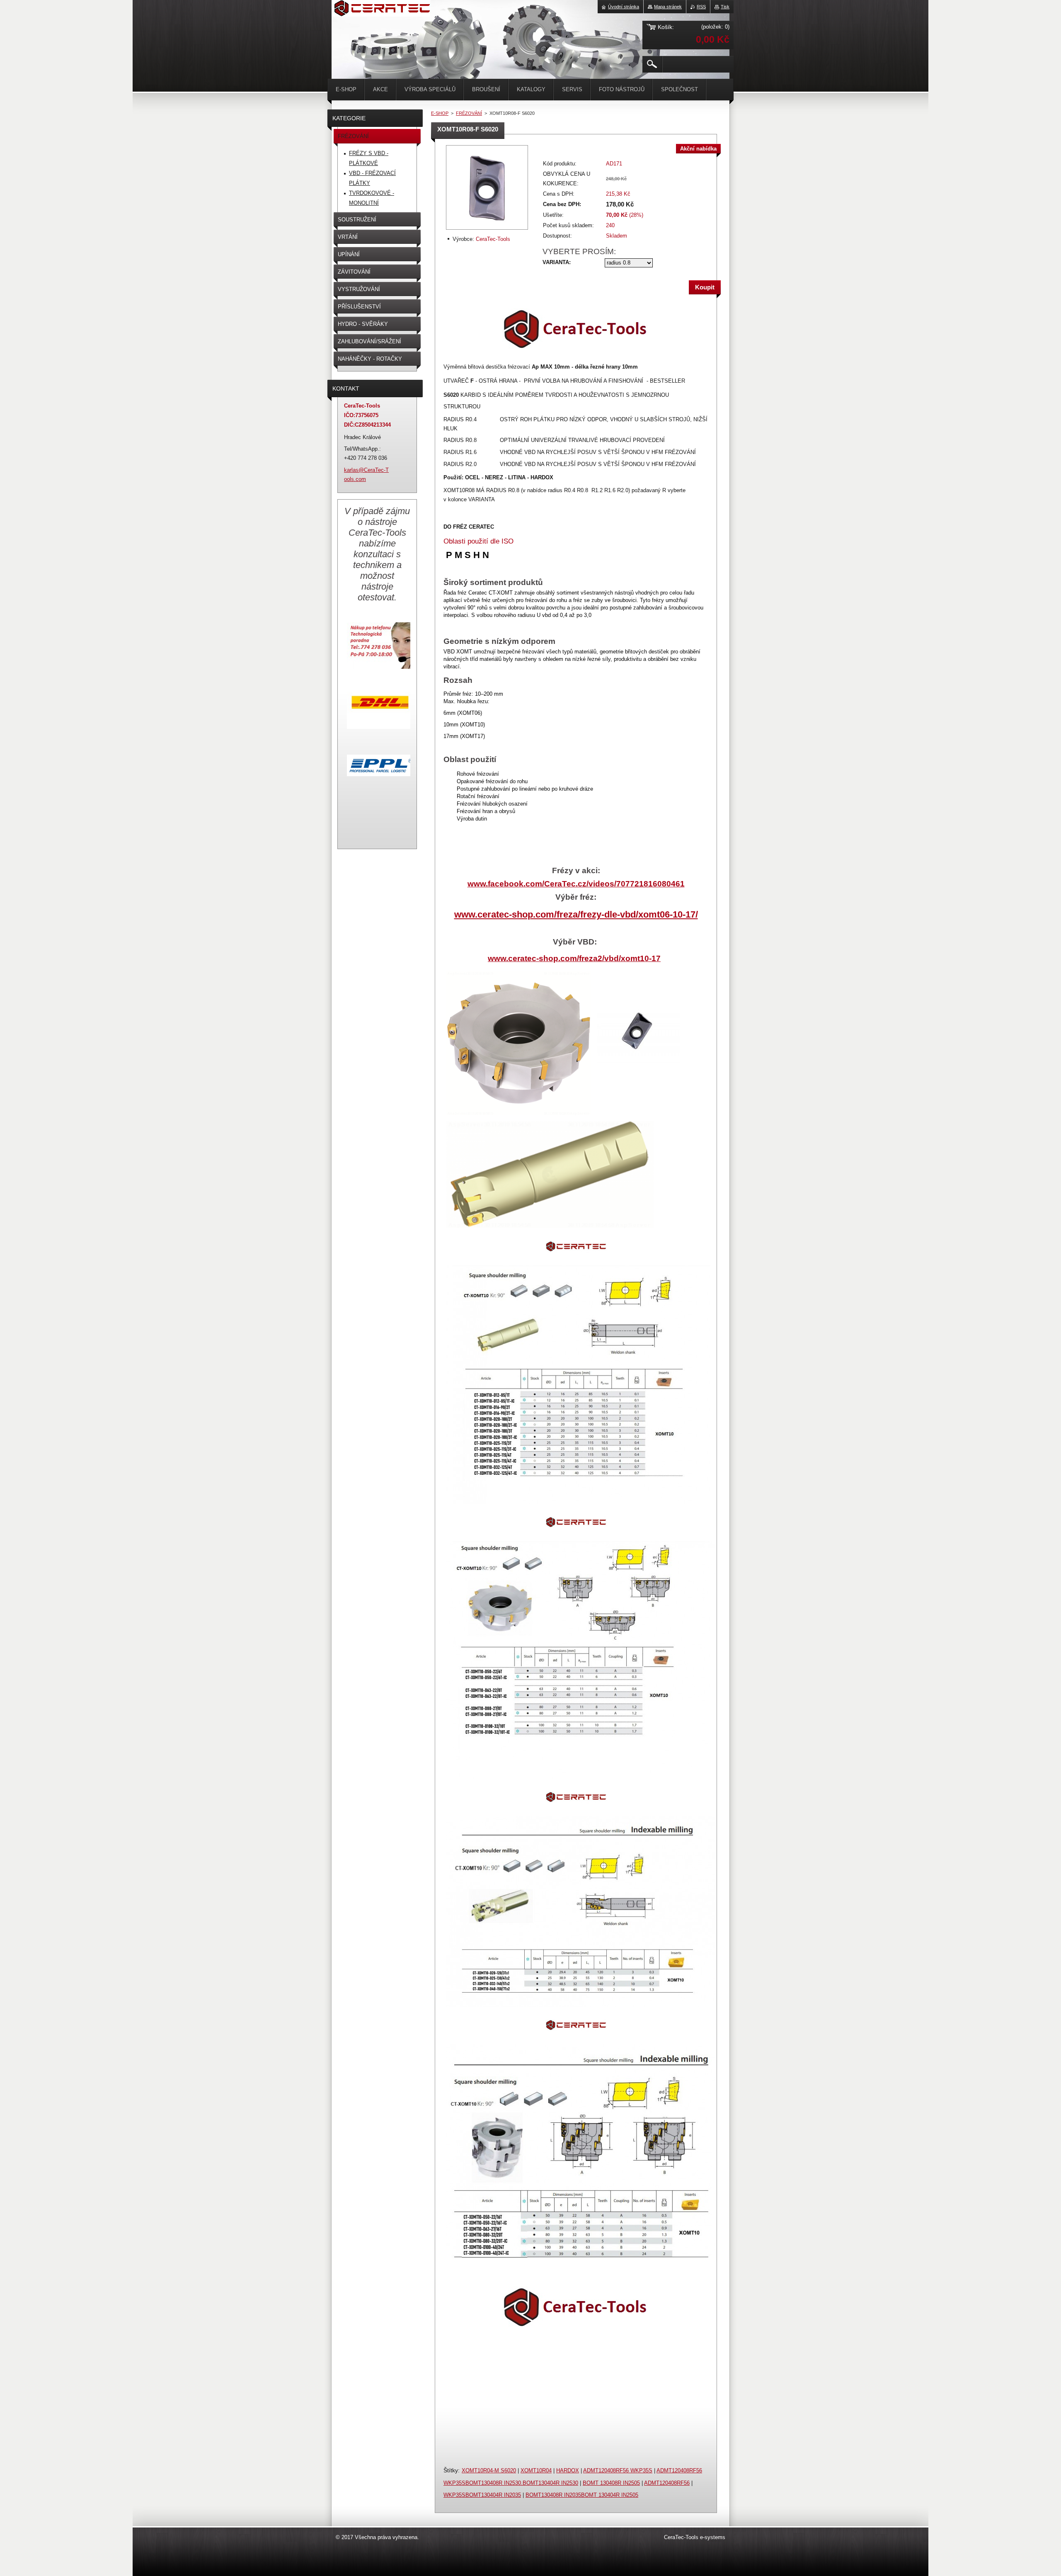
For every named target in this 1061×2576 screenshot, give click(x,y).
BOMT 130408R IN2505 (611, 2483)
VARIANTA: (557, 262)
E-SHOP (440, 113)
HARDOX (568, 2470)
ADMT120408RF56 (667, 2483)
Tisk (725, 7)
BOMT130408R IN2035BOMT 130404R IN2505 (582, 2495)
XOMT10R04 (536, 2470)
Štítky (451, 2470)
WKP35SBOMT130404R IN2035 (482, 2495)
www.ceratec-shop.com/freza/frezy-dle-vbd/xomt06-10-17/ (576, 914)
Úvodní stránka (624, 7)
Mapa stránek (668, 7)
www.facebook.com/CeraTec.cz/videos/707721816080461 (576, 884)
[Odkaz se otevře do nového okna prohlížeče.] (487, 230)
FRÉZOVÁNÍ (469, 113)
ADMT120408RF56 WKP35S (618, 2470)
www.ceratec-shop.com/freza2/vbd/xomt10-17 (574, 958)
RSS (701, 7)
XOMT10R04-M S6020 (489, 2470)
